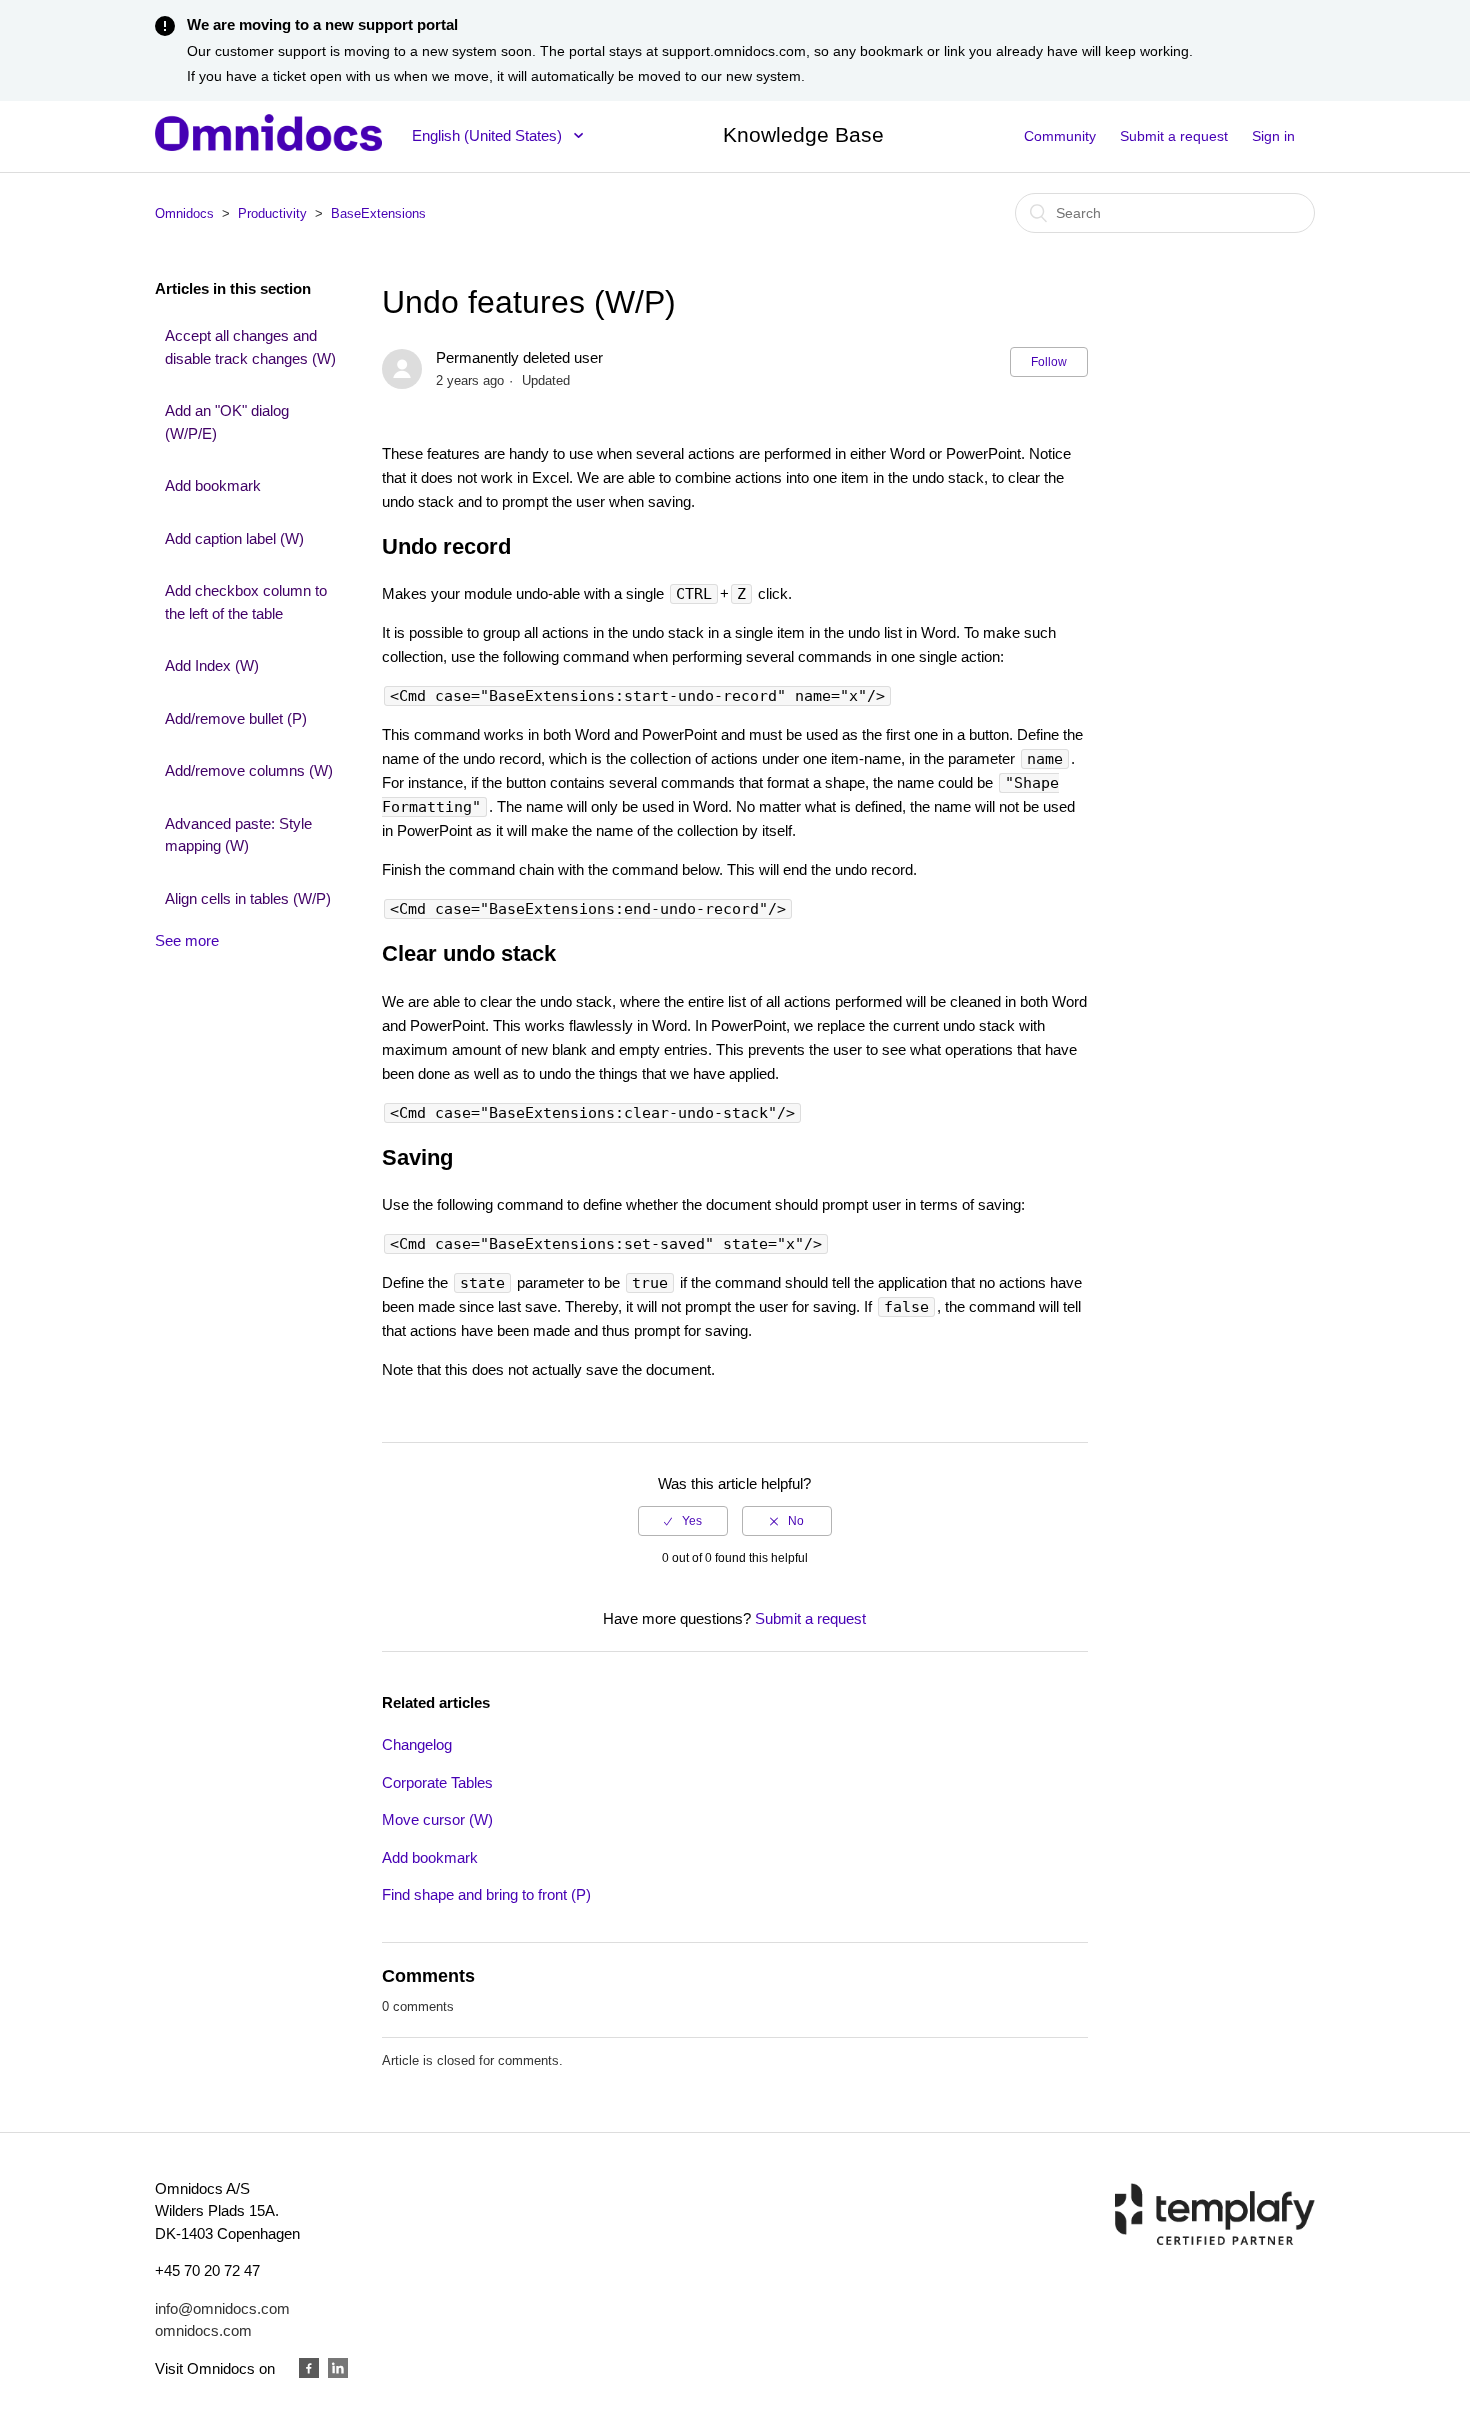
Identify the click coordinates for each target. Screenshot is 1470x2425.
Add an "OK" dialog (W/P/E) (227, 422)
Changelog (417, 1744)
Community (1060, 136)
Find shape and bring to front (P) (486, 1894)
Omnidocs (184, 213)
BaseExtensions (378, 213)
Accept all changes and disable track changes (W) (250, 347)
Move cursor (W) (437, 1819)
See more (187, 940)
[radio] (683, 1521)
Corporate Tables (437, 1782)
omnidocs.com (203, 2330)
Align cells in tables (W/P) (248, 898)
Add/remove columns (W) (249, 770)
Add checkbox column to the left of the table (246, 602)
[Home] (268, 145)
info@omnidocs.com (222, 2308)
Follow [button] (1049, 362)
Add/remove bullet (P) (236, 718)
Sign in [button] (1273, 136)
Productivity (272, 213)
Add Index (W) (212, 665)
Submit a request (1174, 136)
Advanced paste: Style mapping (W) (238, 835)
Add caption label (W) (234, 538)
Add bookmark (213, 485)
